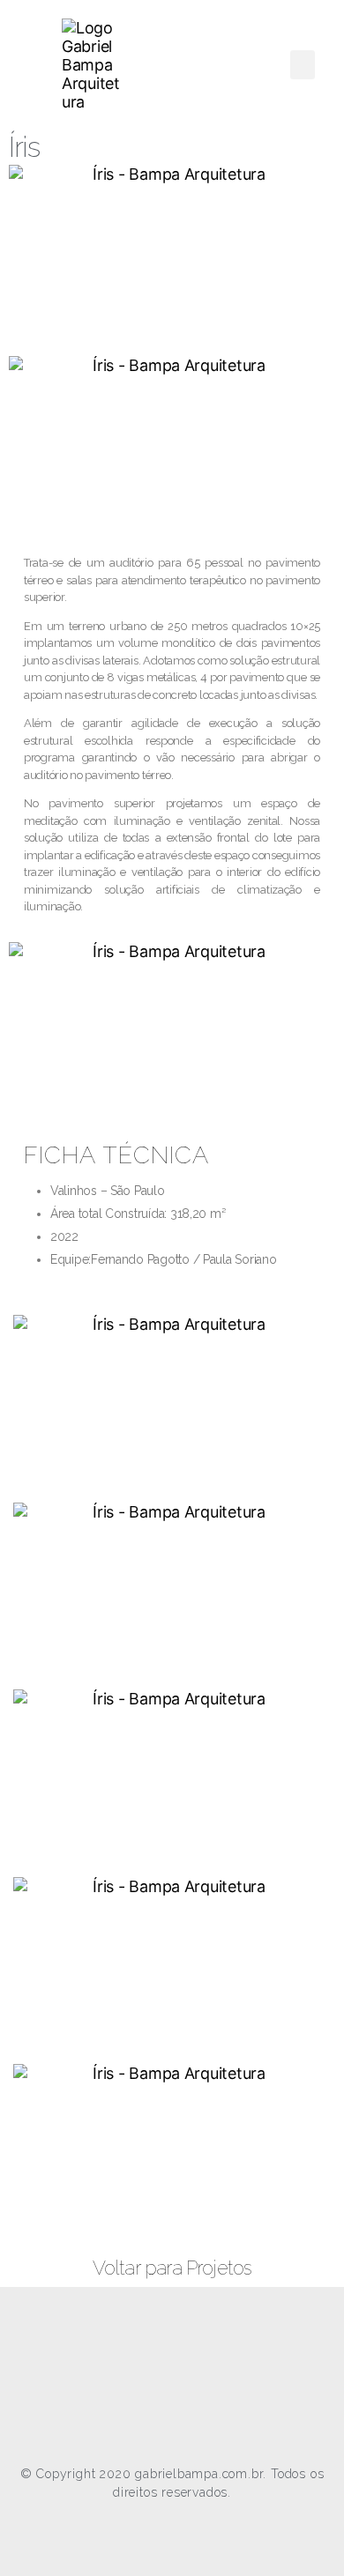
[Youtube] (192, 2367)
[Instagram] (152, 2367)
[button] (303, 65)
